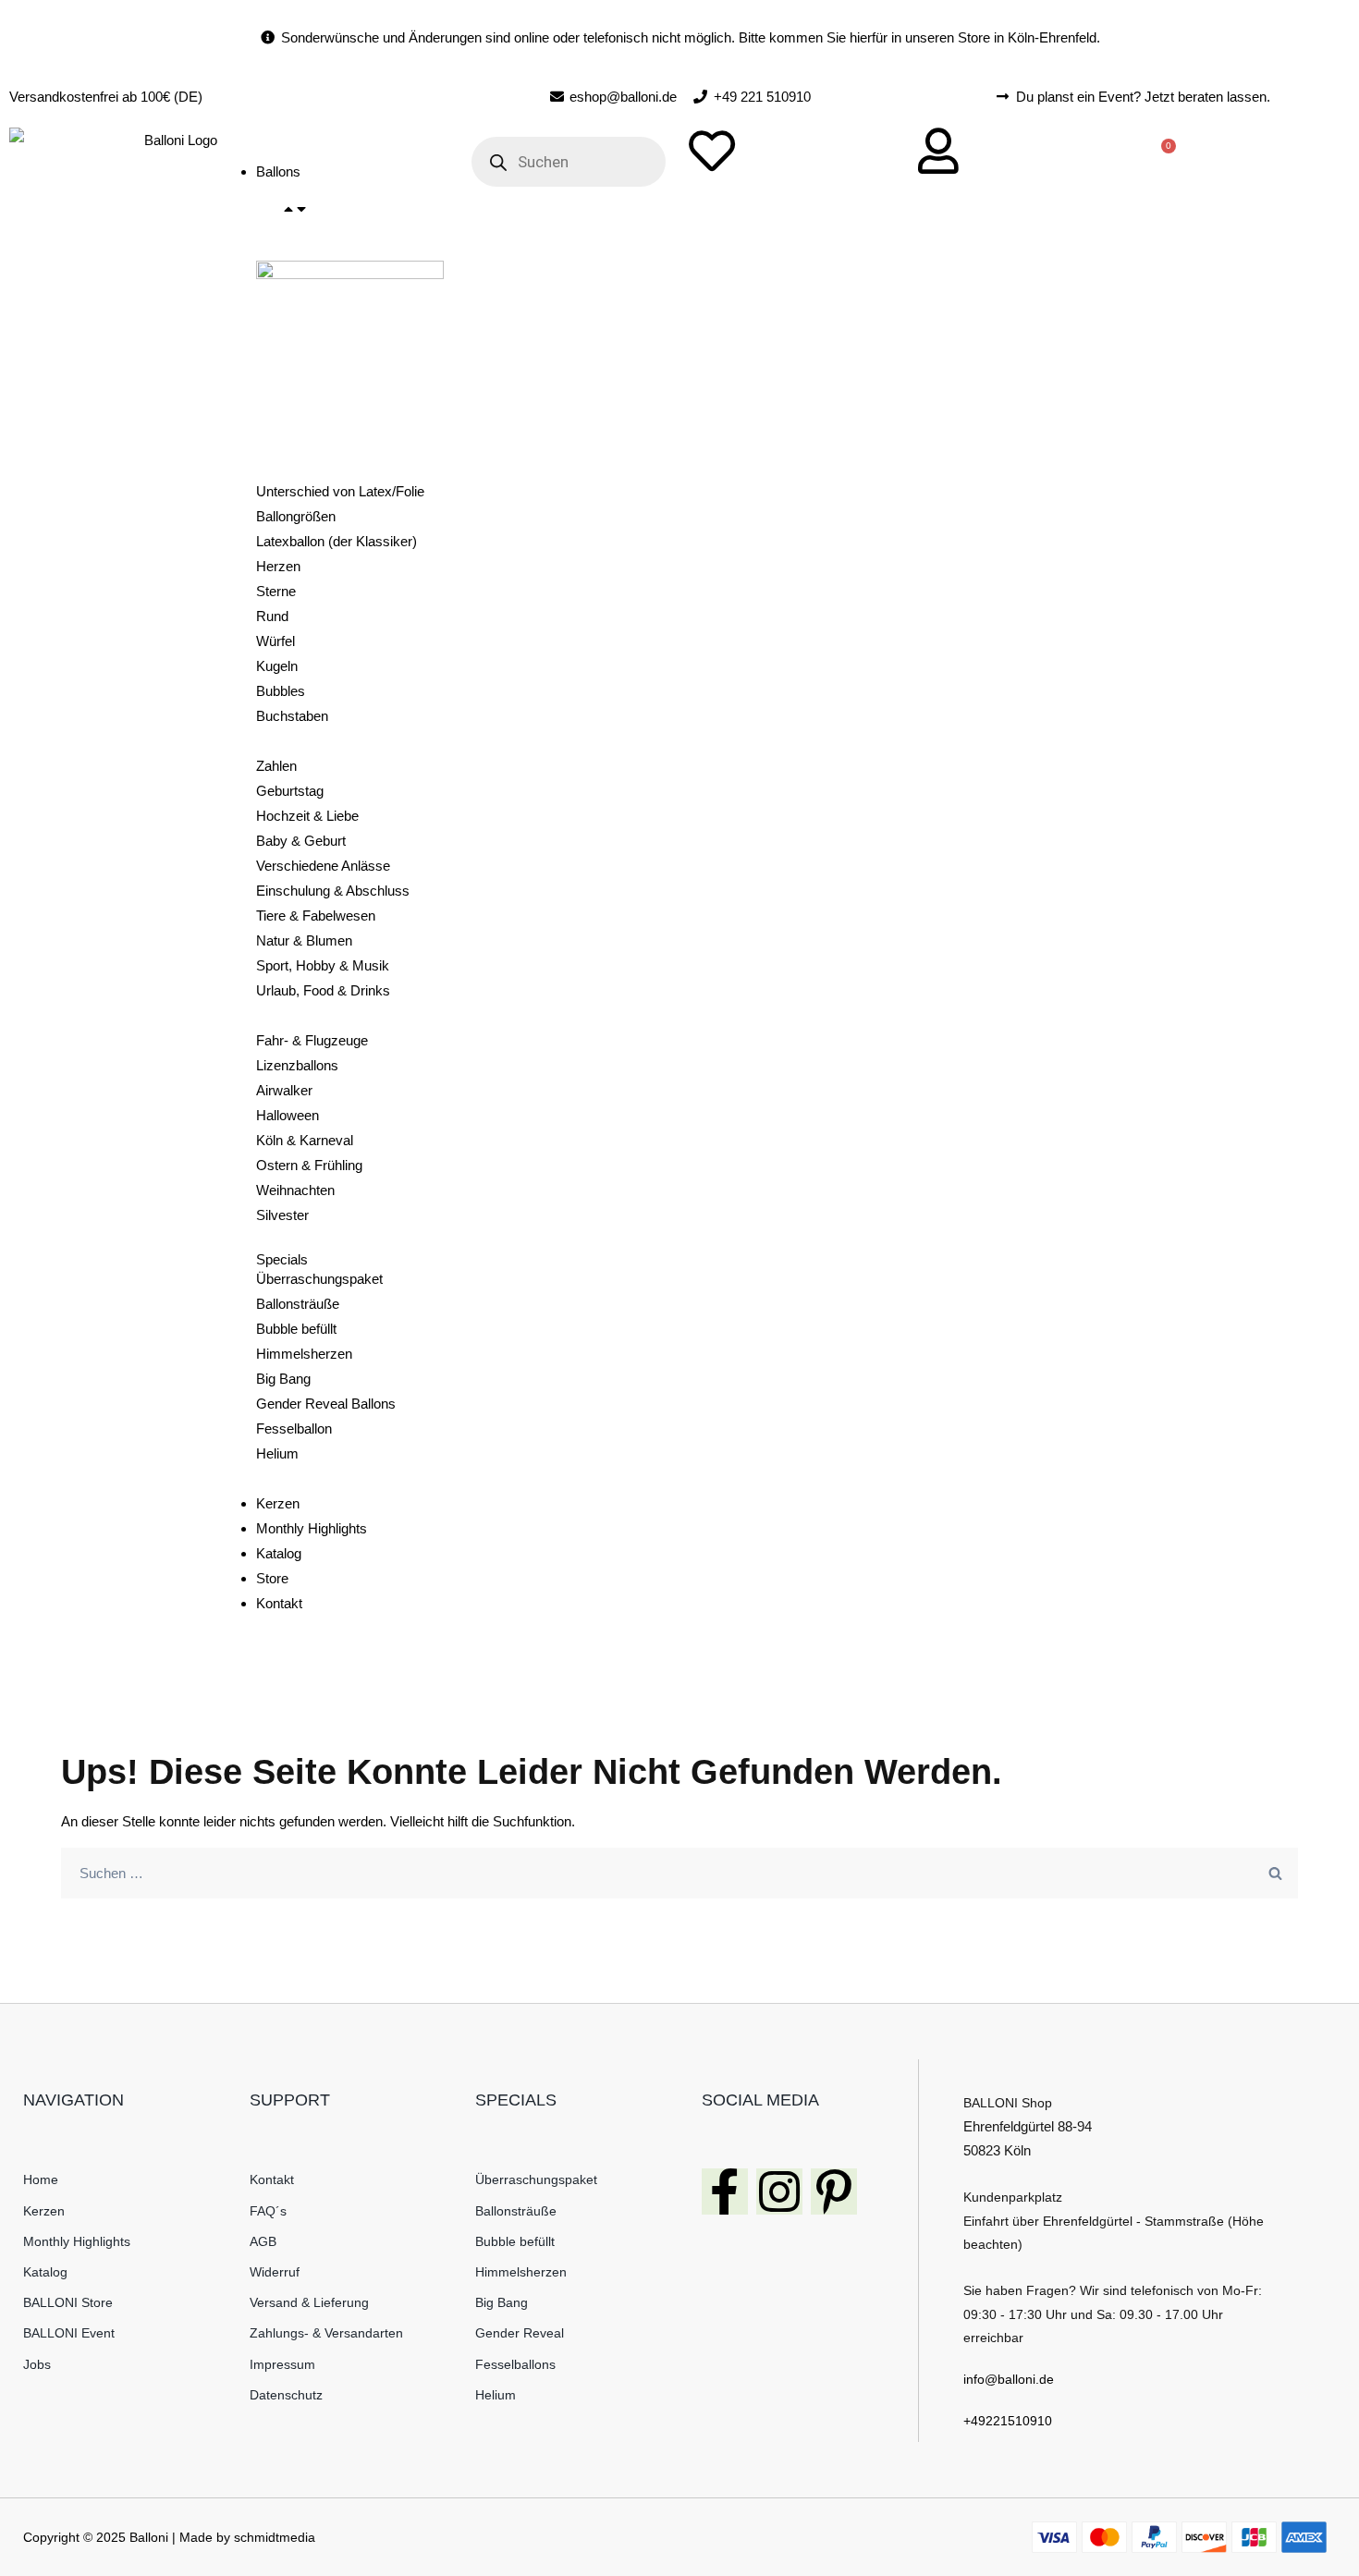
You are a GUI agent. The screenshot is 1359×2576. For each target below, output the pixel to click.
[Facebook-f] (725, 2191)
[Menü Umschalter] (263, 145)
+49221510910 (1008, 2421)
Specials (282, 1259)
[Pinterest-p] (834, 2191)
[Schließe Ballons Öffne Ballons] (295, 210)
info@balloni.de (1009, 2379)
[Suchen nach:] (679, 1873)
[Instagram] (779, 2191)
